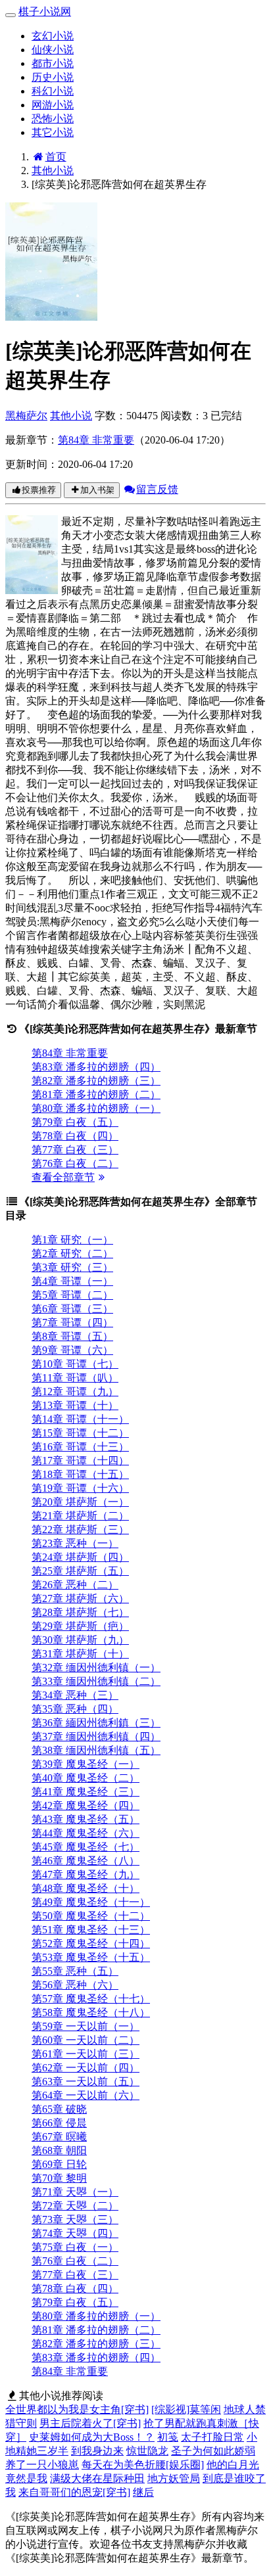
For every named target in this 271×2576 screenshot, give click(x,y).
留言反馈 (157, 489)
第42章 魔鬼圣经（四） (86, 1805)
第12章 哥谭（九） (75, 1391)
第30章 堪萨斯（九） (80, 1640)
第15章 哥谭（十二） (80, 1433)
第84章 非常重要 (96, 440)
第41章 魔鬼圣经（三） (86, 1792)
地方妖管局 (174, 2478)
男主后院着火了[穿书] (90, 2423)
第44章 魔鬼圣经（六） (86, 1833)
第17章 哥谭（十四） (80, 1460)
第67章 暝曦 (59, 2137)
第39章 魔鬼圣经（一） (86, 1764)
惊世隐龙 (147, 2451)
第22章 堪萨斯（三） (80, 1529)
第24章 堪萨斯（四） (80, 1557)
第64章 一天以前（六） (86, 2095)
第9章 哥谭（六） (72, 1350)
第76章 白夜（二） (75, 1163)
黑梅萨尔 (26, 416)
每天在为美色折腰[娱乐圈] (143, 2465)
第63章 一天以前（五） (86, 2081)
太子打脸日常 (212, 2437)
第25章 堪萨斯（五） (80, 1571)
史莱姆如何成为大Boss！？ (92, 2437)
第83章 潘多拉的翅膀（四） (96, 1067)
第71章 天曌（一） (75, 2192)
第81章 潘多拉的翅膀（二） (96, 1094)
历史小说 (53, 77)
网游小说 (53, 105)
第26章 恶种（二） (75, 1585)
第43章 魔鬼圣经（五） (86, 1819)
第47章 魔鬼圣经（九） (86, 1874)
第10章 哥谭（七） (75, 1364)
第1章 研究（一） (72, 1240)
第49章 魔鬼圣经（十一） (91, 1902)
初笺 (168, 2437)
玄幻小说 (53, 36)
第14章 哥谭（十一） (80, 1419)
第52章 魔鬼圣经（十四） (91, 1943)
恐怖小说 (53, 119)
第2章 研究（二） (72, 1253)
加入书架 (97, 490)
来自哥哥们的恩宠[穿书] (74, 2492)
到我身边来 (97, 2451)
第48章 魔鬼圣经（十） (86, 1888)
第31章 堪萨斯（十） (80, 1654)
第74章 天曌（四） (75, 2233)
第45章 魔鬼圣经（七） (86, 1847)
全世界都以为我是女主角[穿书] (77, 2409)
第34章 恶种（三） (75, 1695)
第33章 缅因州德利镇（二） (96, 1681)
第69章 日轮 (59, 2164)
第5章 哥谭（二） (72, 1295)
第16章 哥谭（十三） (80, 1447)
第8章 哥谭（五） (72, 1336)
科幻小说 (53, 91)
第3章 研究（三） (72, 1267)
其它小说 (53, 132)
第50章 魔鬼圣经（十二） (91, 1916)
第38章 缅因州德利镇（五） (96, 1750)
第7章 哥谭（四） (72, 1322)
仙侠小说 (53, 50)
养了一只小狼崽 (42, 2465)
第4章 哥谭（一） (72, 1281)
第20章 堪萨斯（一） (80, 1502)
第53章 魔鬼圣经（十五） (91, 1957)
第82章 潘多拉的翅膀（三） (96, 1081)
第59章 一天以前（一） (86, 2026)
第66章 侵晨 (59, 2123)
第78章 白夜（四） (75, 1136)
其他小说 (53, 171)
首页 (56, 157)
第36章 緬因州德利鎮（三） (96, 1723)
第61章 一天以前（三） (86, 2054)
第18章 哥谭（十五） (80, 1474)
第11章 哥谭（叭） (75, 1378)
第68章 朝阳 (59, 2150)
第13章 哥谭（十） (75, 1405)
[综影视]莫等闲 (186, 2409)
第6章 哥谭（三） (72, 1309)
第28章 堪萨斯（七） (80, 1612)
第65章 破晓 (59, 2109)
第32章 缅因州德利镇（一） (96, 1667)
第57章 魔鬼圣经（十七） (91, 1999)
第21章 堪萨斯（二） (80, 1516)
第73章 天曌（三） (75, 2219)
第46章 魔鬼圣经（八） (86, 1861)
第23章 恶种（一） (75, 1543)
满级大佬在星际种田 (97, 2478)
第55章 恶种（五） (75, 1971)
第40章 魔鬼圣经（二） (86, 1778)
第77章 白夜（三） (75, 1150)
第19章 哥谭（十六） (80, 1488)
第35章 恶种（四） (75, 1709)
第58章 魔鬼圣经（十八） (91, 2012)
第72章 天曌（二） (75, 2206)
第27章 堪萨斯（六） (80, 1598)
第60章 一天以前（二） (86, 2040)
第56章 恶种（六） (75, 1985)
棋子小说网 (45, 11)
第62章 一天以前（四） (86, 2068)
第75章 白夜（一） (75, 2247)
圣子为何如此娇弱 (213, 2451)
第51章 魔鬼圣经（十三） (91, 1930)
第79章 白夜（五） (75, 1122)
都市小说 (53, 63)
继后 (143, 2492)
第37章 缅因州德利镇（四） (96, 1736)
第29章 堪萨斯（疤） (80, 1626)
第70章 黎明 (59, 2178)
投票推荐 (39, 490)
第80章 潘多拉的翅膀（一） (96, 1108)
